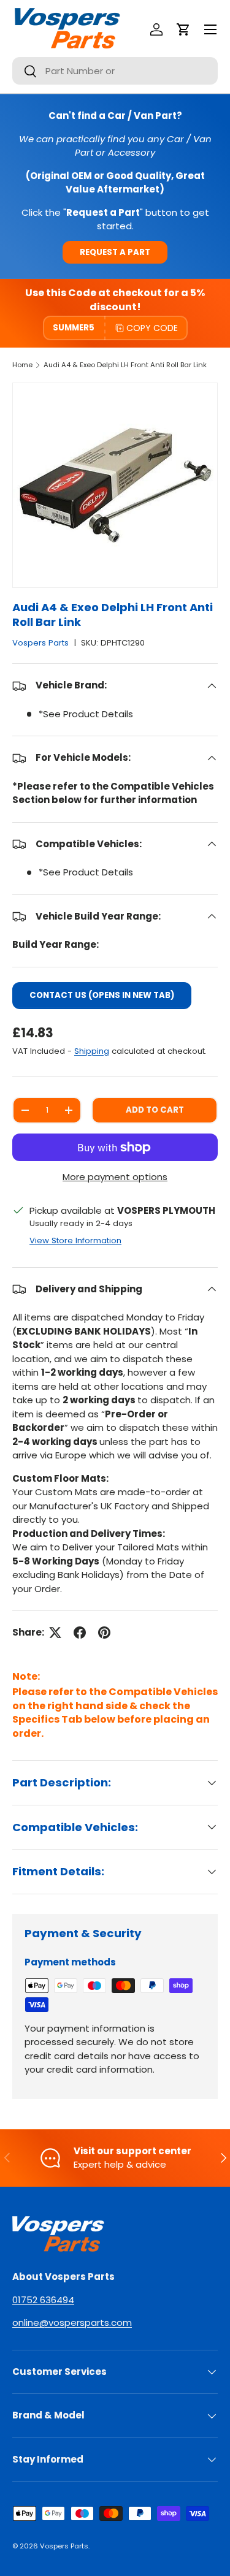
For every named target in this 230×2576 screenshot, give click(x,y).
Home (22, 365)
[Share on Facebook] (80, 1633)
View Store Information (75, 1240)
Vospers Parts (40, 643)
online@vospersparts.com (72, 2323)
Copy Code (152, 328)
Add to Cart (155, 1110)
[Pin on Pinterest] (104, 1633)
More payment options (115, 1177)
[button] (183, 29)
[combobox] (115, 71)
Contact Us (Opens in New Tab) (102, 995)
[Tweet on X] (55, 1633)
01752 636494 (43, 2300)
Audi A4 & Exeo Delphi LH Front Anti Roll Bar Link (125, 365)
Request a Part (115, 252)
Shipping (92, 1051)
